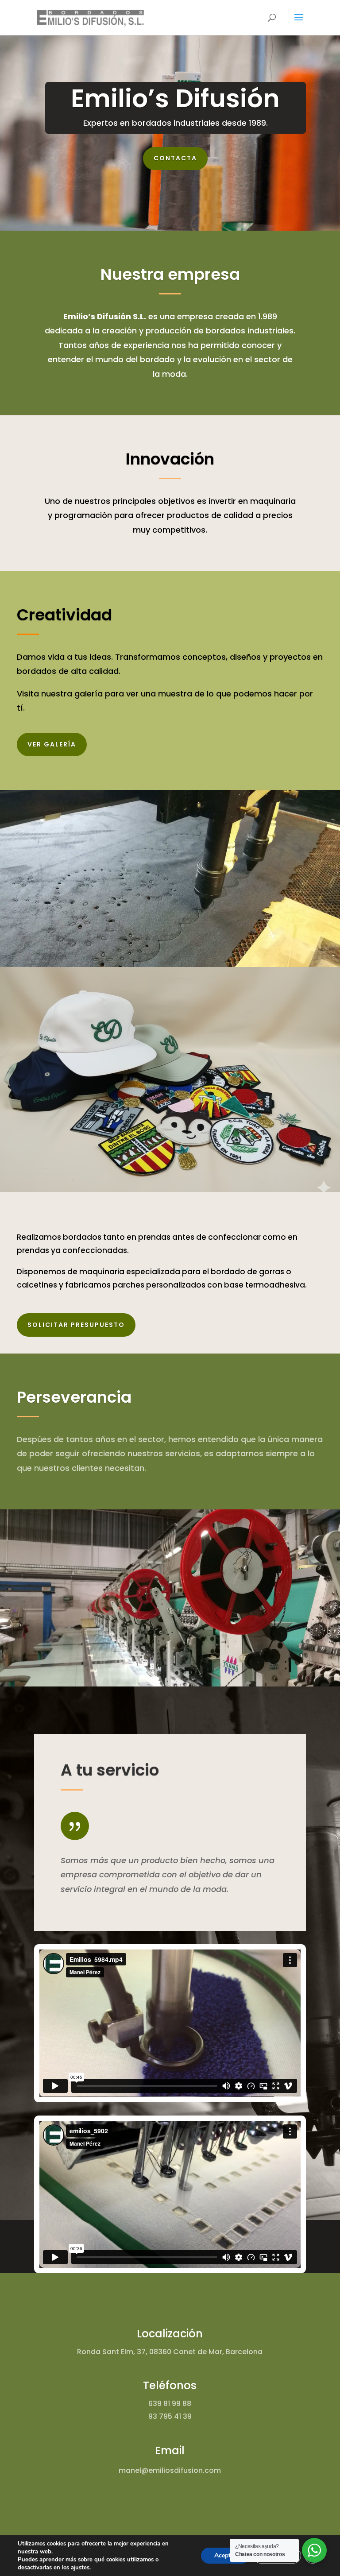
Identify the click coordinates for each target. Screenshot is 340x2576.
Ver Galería (52, 744)
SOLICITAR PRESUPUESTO (76, 1325)
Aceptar (225, 2555)
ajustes (80, 2568)
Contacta (175, 158)
